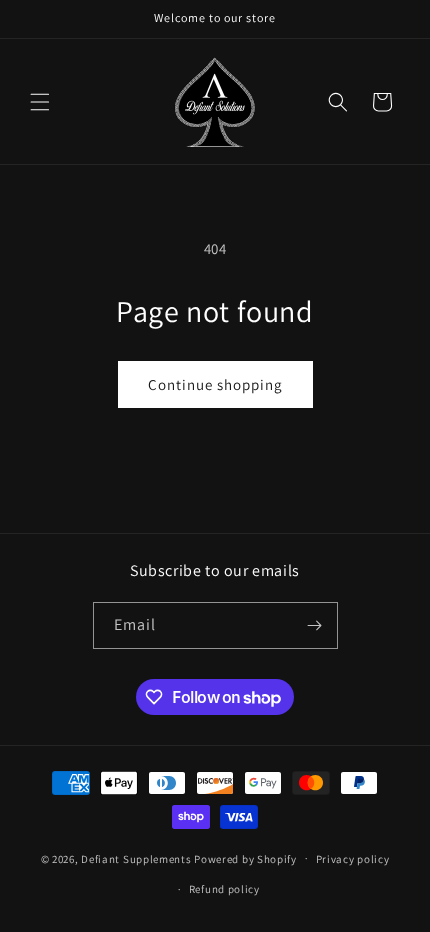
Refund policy (224, 889)
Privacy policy (353, 859)
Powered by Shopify (245, 858)
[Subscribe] (315, 625)
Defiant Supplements (136, 858)
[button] (40, 102)
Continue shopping (215, 384)
